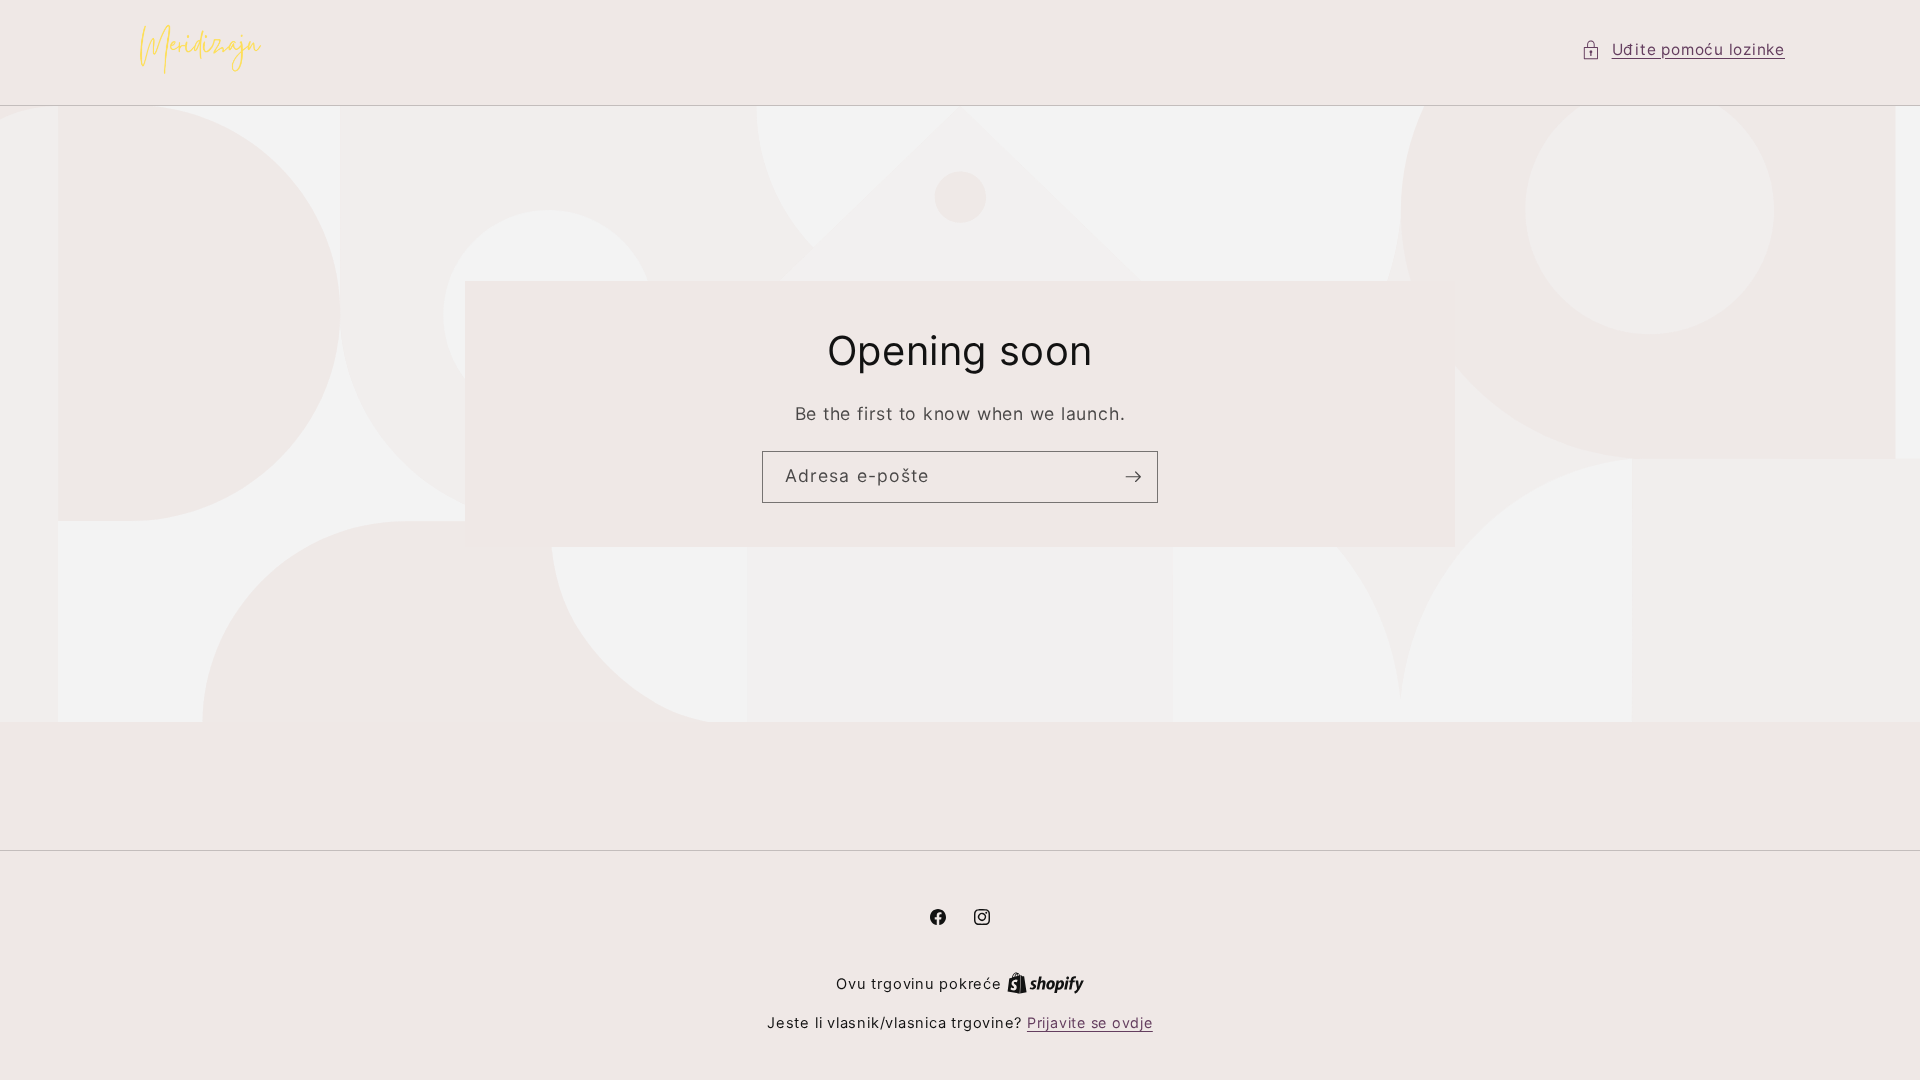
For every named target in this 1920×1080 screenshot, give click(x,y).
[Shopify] (1045, 983)
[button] (1683, 50)
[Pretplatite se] (1133, 478)
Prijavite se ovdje (1090, 1022)
